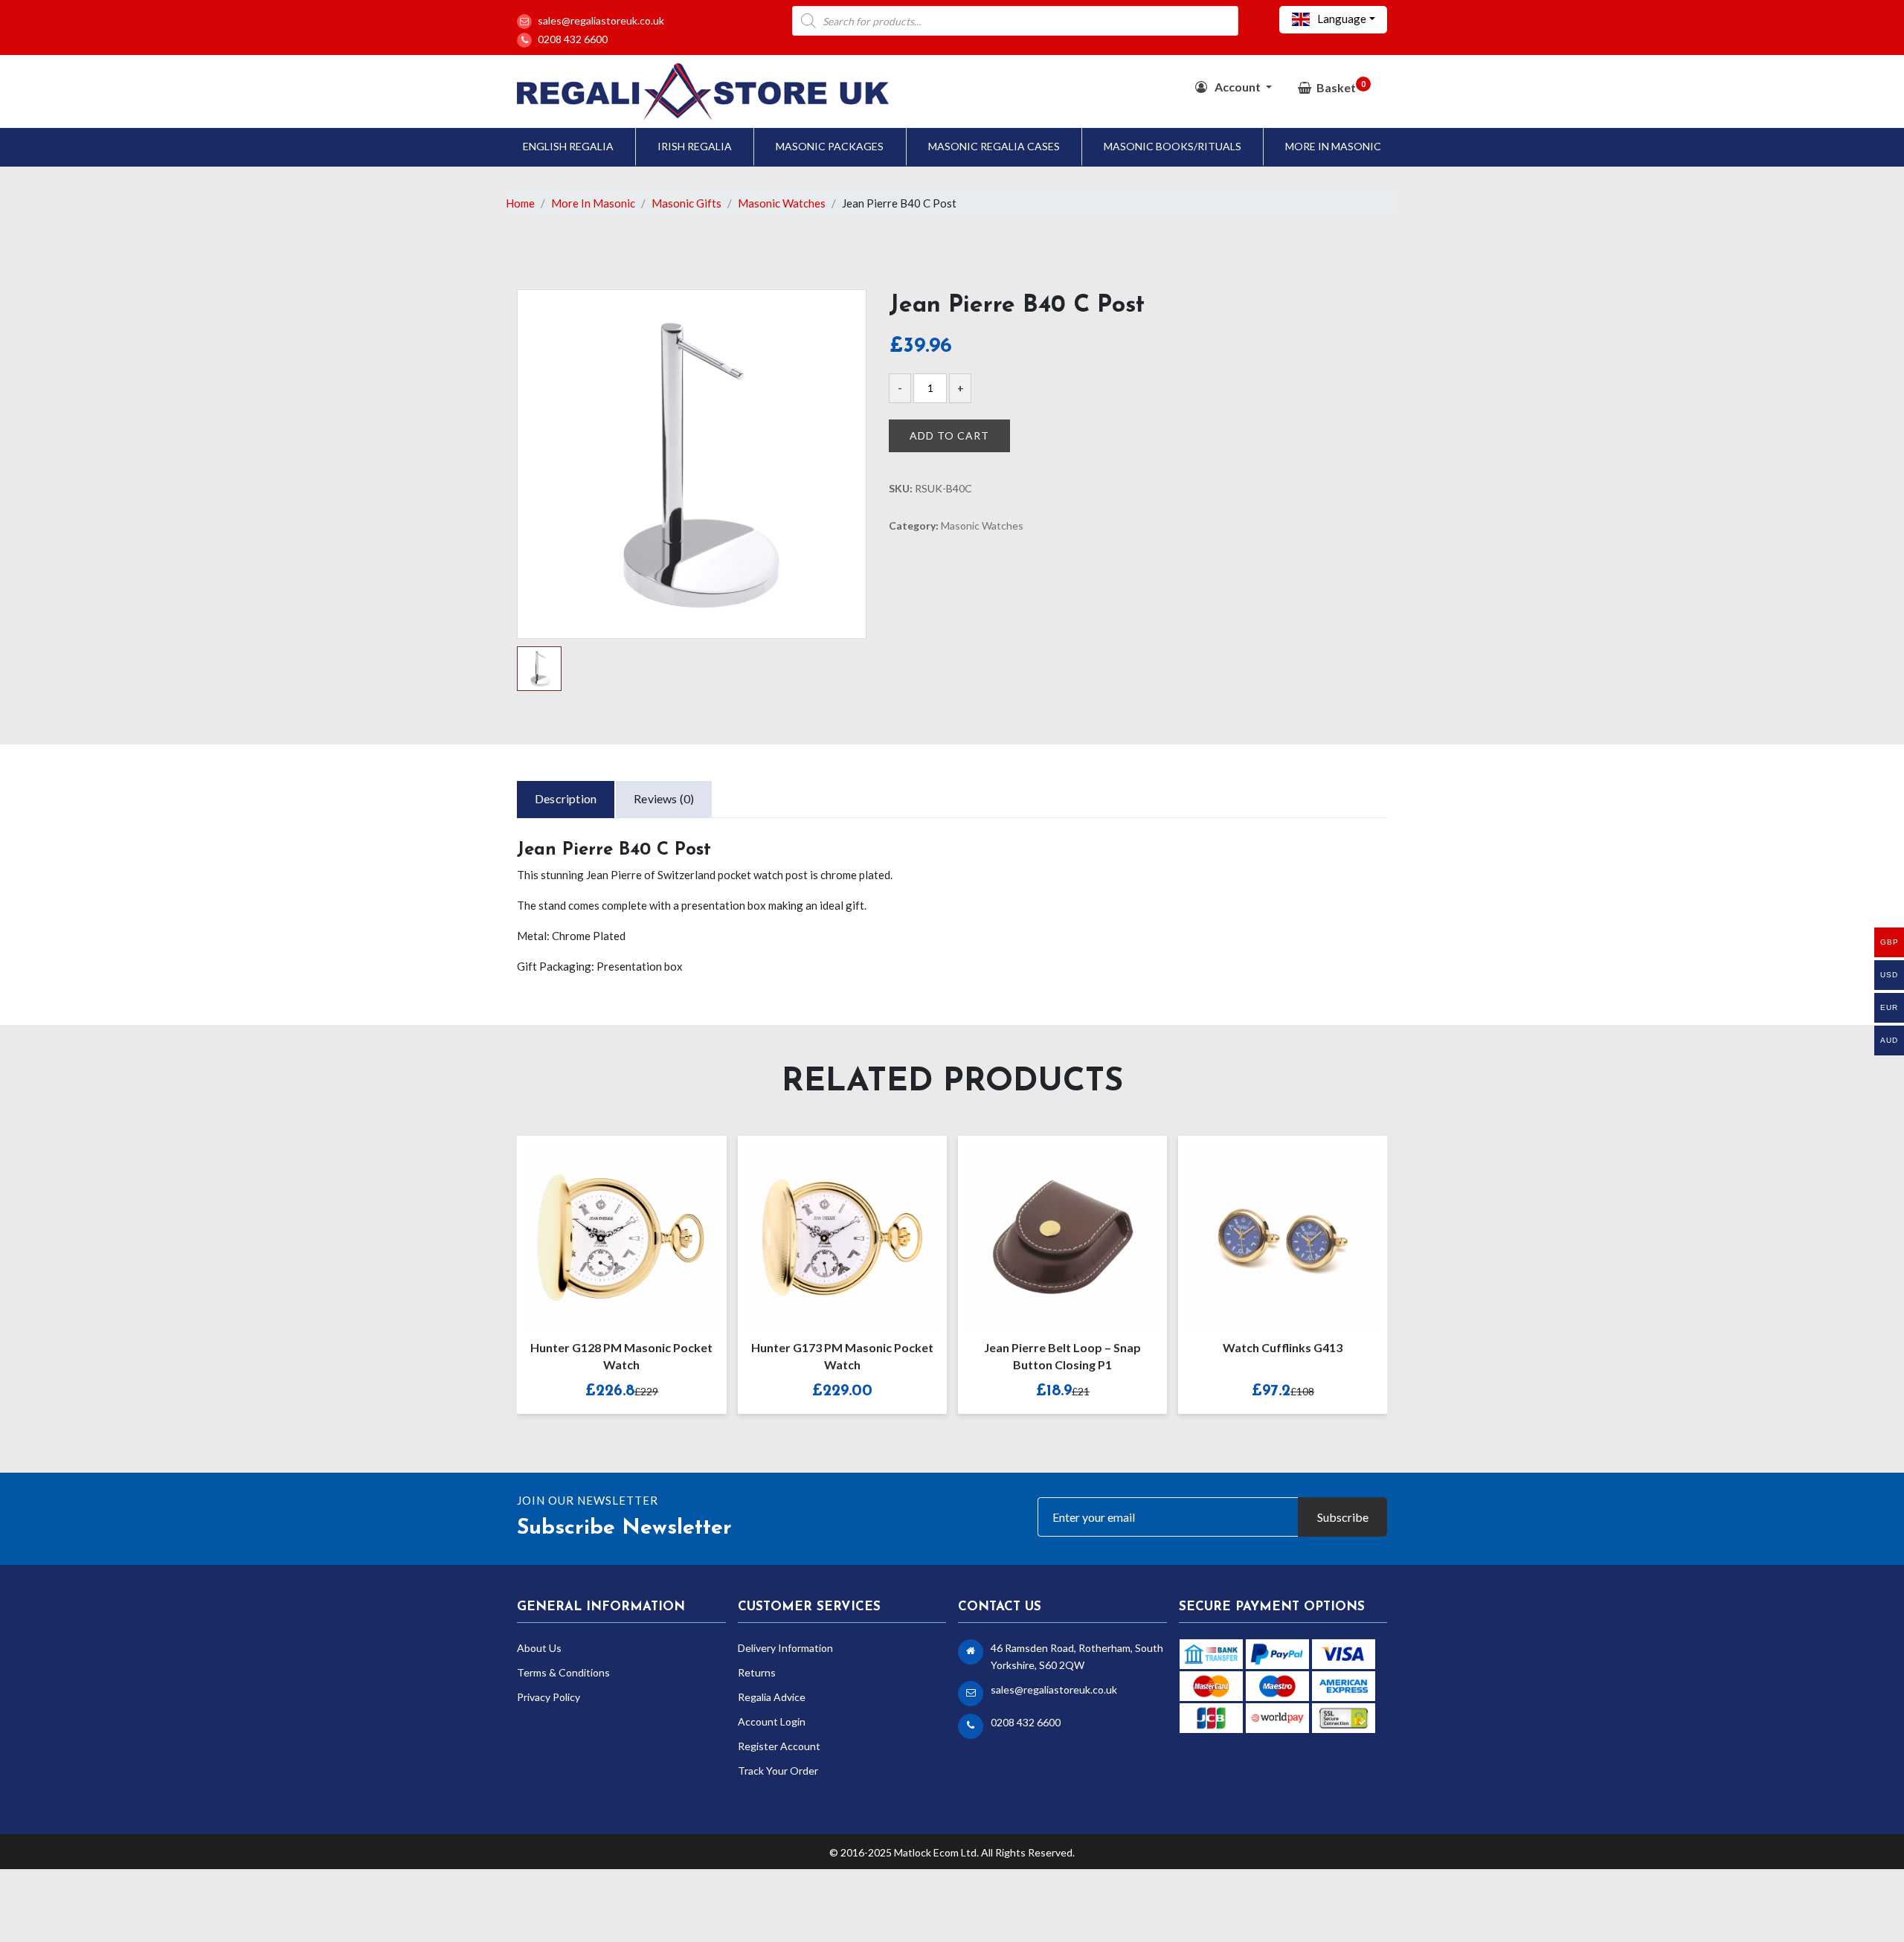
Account (1238, 87)
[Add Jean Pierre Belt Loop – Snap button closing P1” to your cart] (1046, 1228)
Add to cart (949, 435)
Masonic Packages (830, 146)
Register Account (779, 1746)
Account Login (772, 1721)
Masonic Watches (782, 203)
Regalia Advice (772, 1697)
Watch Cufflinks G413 (1283, 1347)
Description (566, 798)
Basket (1341, 87)
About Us (539, 1648)
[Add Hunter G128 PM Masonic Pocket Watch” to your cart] (605, 1228)
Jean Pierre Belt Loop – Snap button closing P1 (1062, 1356)
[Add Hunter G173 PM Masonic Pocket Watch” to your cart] (826, 1228)
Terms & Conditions (563, 1672)
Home (520, 203)
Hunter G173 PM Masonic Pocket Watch (842, 1356)
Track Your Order (778, 1771)
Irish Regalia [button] (695, 146)
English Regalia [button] (568, 146)
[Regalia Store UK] (703, 90)
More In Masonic (1333, 146)
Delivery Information (785, 1648)
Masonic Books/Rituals (1173, 146)
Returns (757, 1672)
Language (1341, 19)
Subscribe (1343, 1517)
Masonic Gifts (686, 203)
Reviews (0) (664, 798)
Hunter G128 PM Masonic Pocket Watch (621, 1356)
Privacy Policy (549, 1697)
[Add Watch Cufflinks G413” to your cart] (1267, 1228)
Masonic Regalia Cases (994, 146)
